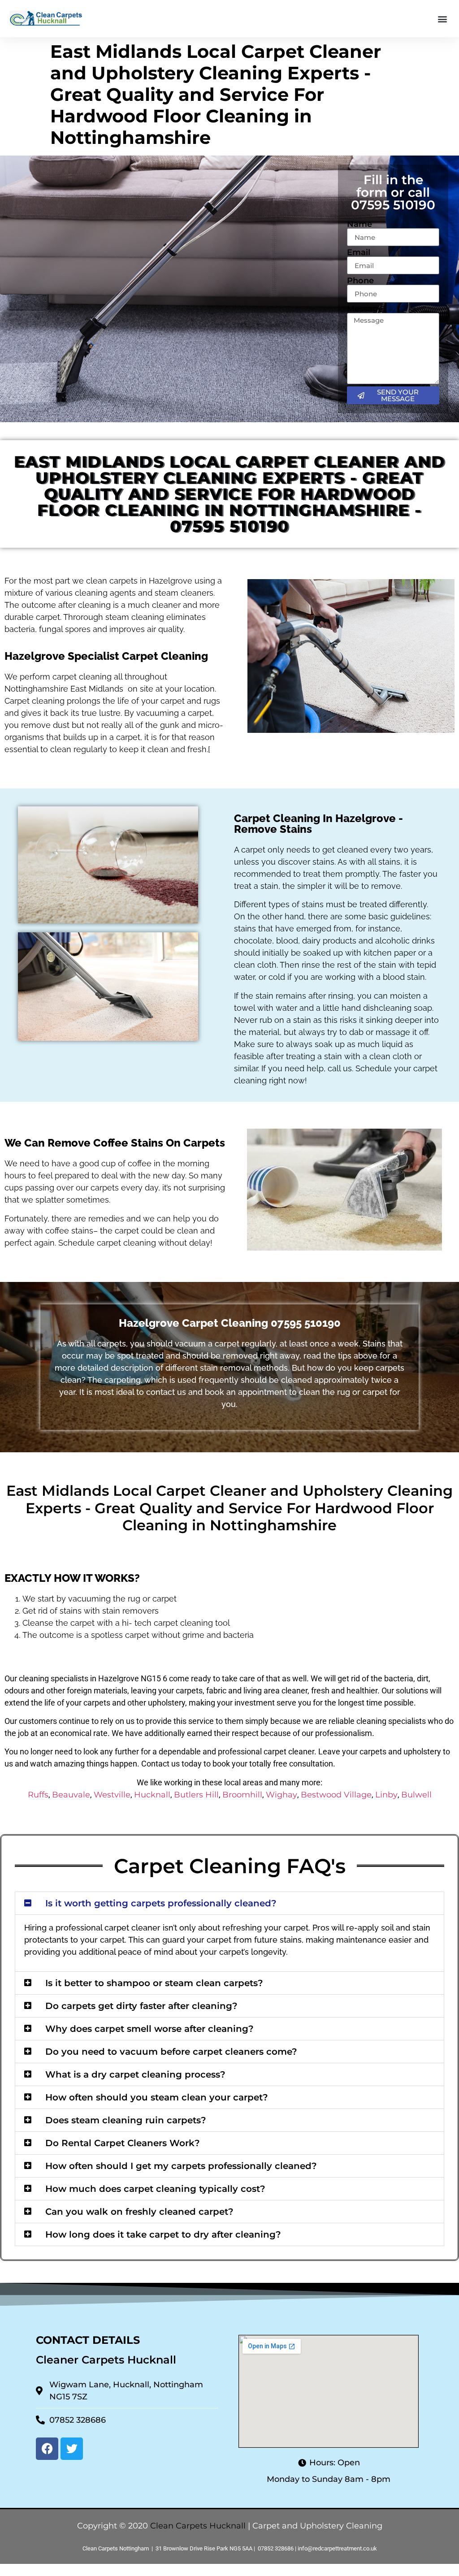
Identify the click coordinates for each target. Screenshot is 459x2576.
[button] (443, 19)
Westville (112, 1795)
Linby (386, 1795)
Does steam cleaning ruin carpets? (126, 2120)
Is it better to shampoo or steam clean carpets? (154, 1983)
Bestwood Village (336, 1795)
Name (359, 224)
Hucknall (152, 1795)
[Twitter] (72, 2449)
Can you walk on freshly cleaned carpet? (139, 2212)
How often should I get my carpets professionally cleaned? (181, 2166)
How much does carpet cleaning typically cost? (155, 2189)
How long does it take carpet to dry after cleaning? (163, 2234)
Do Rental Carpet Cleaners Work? (123, 2143)
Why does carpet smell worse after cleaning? (149, 2029)
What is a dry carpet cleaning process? (135, 2074)
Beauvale (71, 1795)
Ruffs (38, 1795)
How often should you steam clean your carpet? (157, 2097)
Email (359, 252)
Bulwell (416, 1795)
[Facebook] (47, 2449)
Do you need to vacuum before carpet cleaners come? (171, 2052)
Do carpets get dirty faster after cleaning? (141, 2006)
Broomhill (242, 1795)
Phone (360, 281)
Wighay (281, 1795)
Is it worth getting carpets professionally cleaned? (161, 1903)
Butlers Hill (196, 1795)
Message (365, 309)
